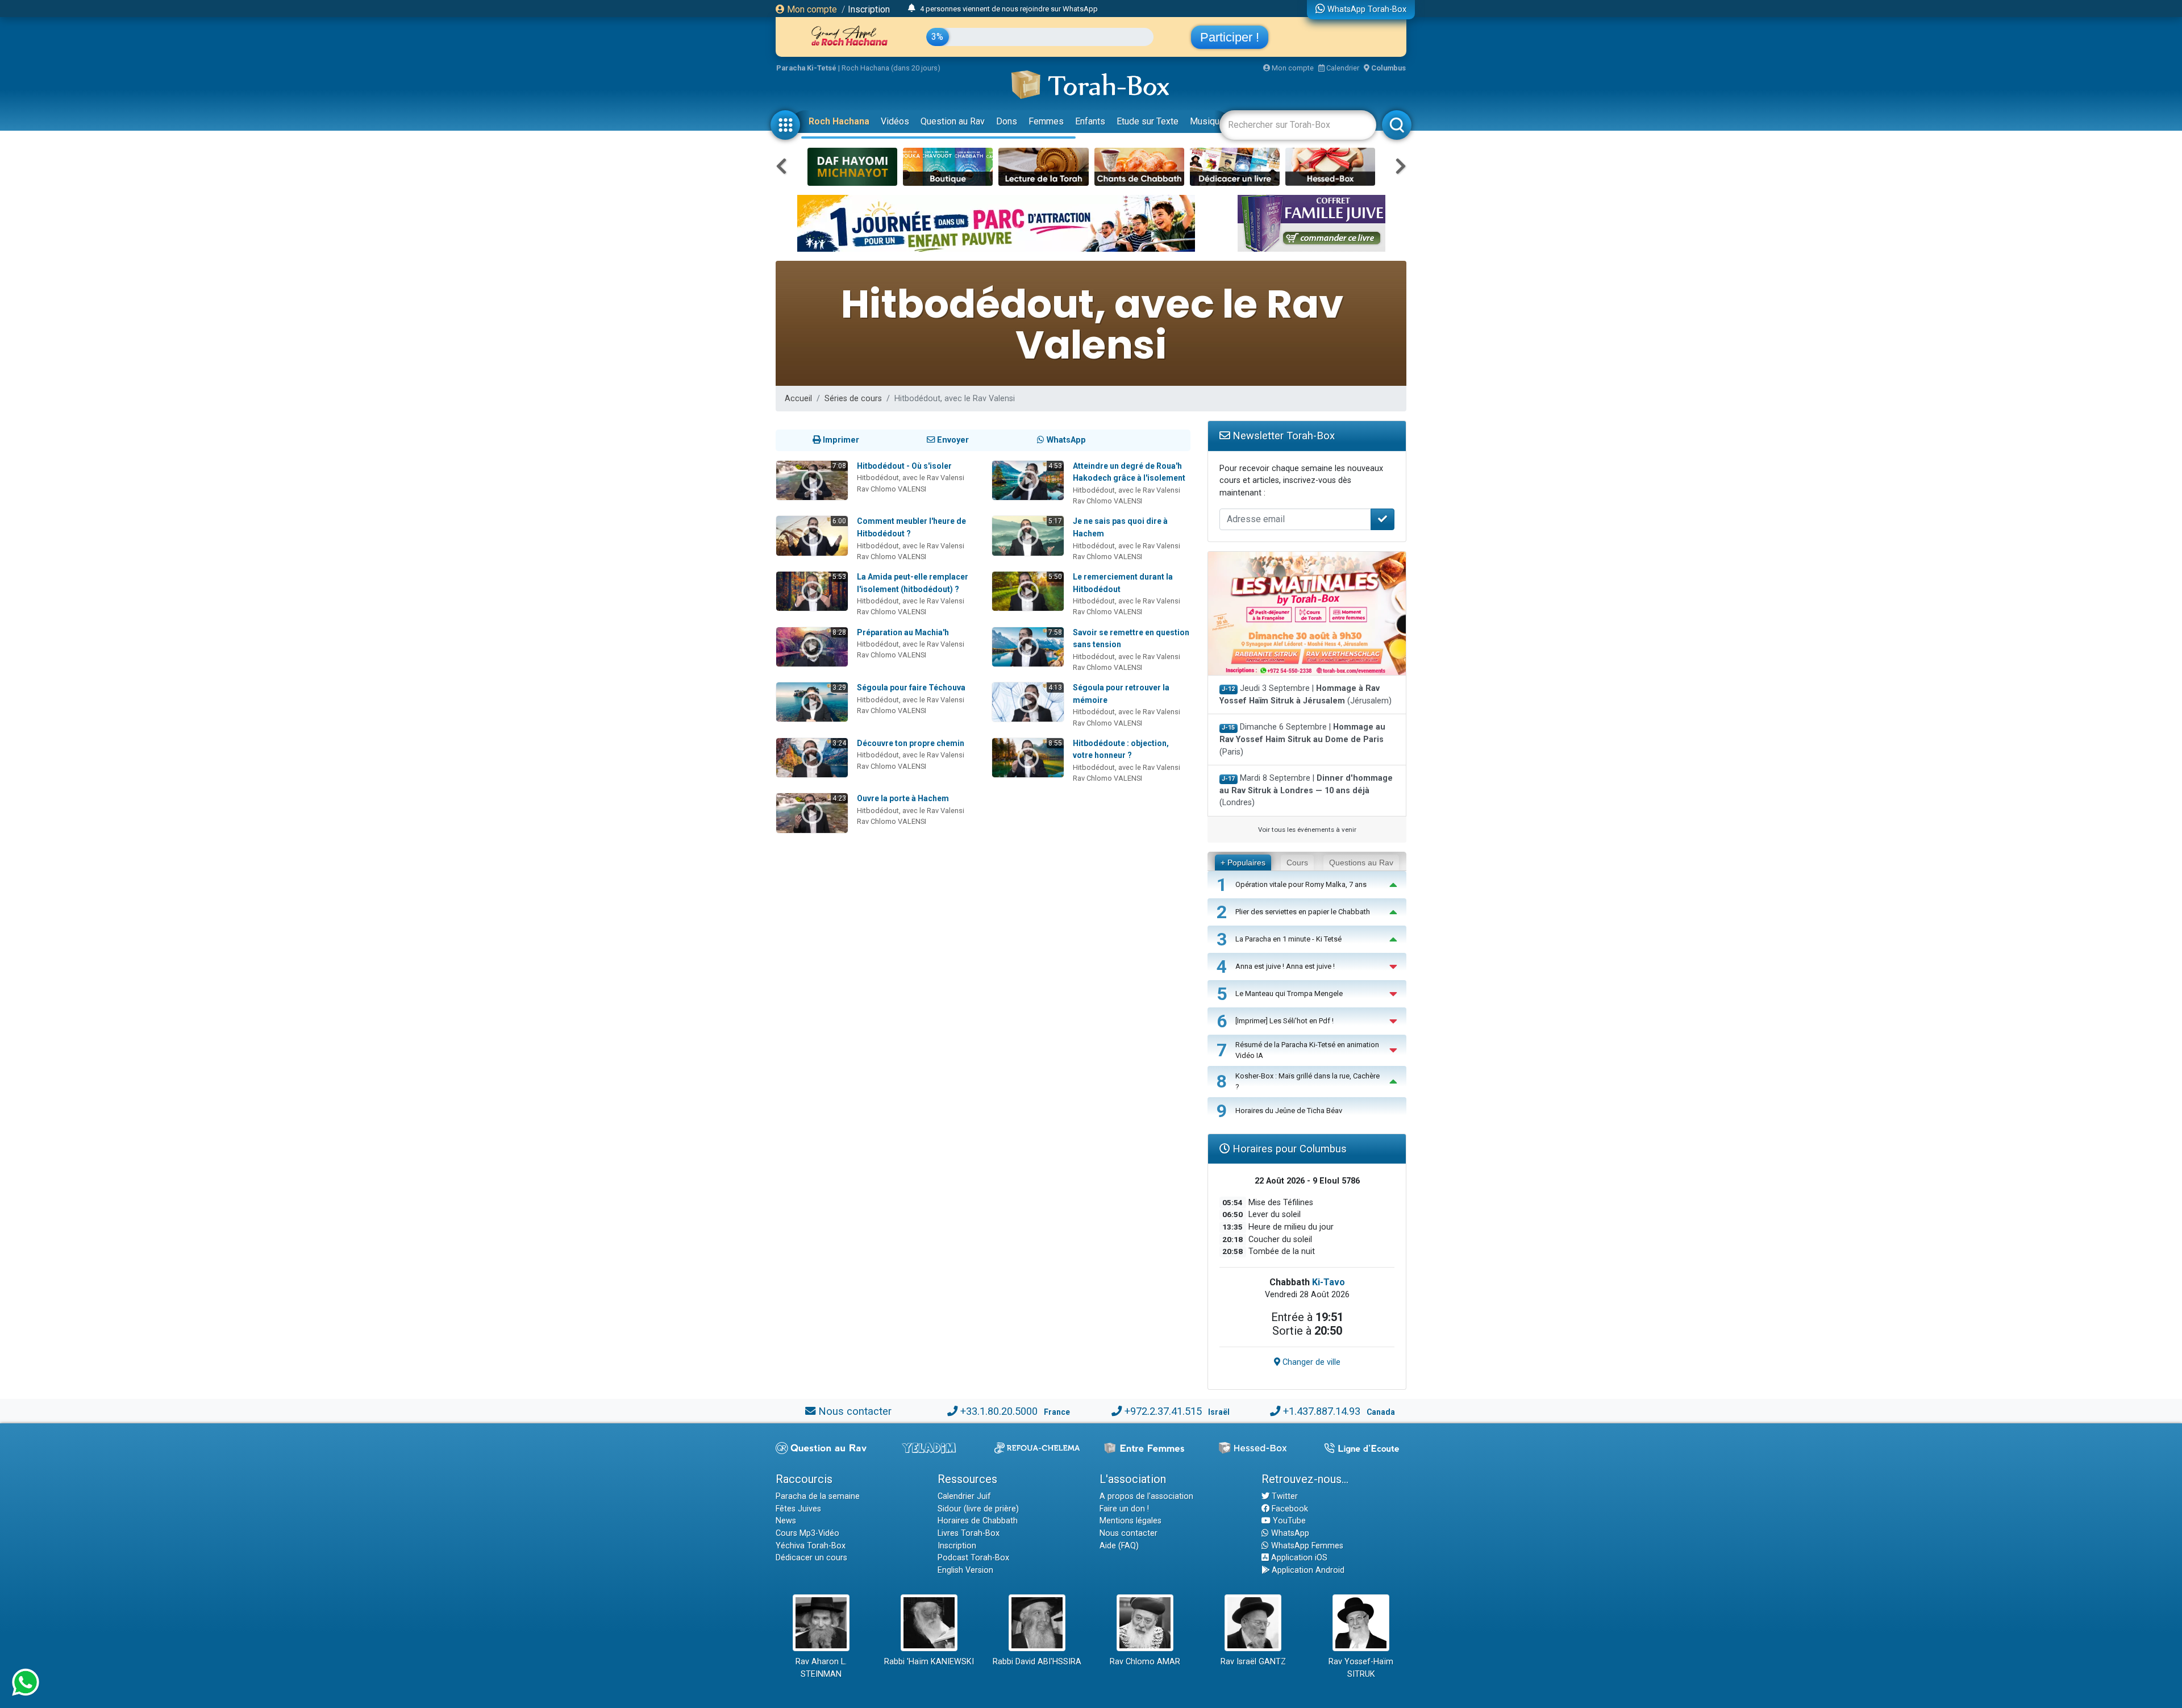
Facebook (1289, 1509)
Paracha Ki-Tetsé (806, 68)
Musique (1207, 121)
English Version (965, 1570)
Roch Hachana (839, 121)
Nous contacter (855, 1411)
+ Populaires (1243, 863)
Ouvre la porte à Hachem (903, 798)
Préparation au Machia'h (903, 632)
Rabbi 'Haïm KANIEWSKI (929, 1662)
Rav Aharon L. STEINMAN (821, 1668)
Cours (1297, 863)
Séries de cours (853, 399)
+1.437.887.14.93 (1322, 1411)
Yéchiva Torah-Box (811, 1546)
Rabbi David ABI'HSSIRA (1037, 1662)
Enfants (1090, 121)
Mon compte (811, 9)
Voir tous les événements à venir (1307, 830)
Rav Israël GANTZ (1253, 1662)
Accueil (798, 399)
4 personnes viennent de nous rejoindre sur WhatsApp (1009, 9)
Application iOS (1298, 1558)
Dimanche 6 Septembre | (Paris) (1302, 739)
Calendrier (1342, 68)
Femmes (1046, 121)
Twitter (1284, 1496)
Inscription (869, 9)
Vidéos (895, 121)
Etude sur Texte (1148, 121)
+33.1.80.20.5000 (999, 1411)
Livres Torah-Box (969, 1533)
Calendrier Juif (964, 1496)
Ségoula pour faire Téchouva (911, 688)
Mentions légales (1130, 1521)
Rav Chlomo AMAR (1145, 1662)
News (786, 1521)
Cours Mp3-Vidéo (807, 1533)
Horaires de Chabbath (978, 1521)
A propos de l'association (1146, 1496)
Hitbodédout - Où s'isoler (904, 466)
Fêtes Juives (798, 1509)
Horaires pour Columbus (1288, 1149)
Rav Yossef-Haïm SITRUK (1361, 1668)
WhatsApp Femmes (1306, 1546)
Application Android (1307, 1570)
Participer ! (1230, 37)
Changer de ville (1310, 1362)
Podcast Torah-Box (973, 1558)
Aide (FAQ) (1119, 1546)
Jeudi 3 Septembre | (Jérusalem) (1306, 695)
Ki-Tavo (1329, 1282)
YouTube (1288, 1521)
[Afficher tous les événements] (912, 9)
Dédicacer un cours (811, 1558)
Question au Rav (953, 121)
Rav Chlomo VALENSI (892, 489)
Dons (1007, 121)
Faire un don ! (1124, 1509)
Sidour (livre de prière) (978, 1509)
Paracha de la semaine (818, 1496)
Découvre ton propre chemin (911, 743)
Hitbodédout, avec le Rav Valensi (911, 478)
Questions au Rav (1361, 863)
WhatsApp (1289, 1533)
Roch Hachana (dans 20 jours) (891, 68)
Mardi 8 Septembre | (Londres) (1306, 790)
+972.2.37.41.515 (1163, 1411)
